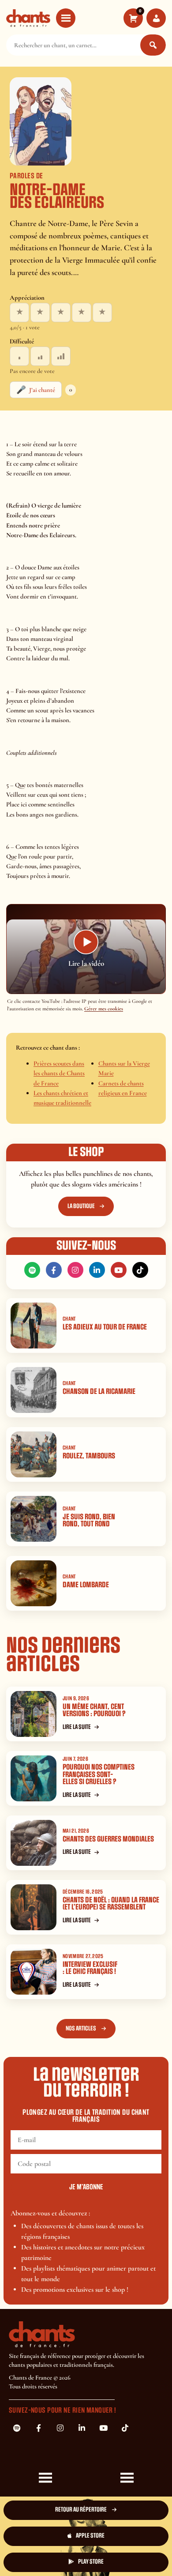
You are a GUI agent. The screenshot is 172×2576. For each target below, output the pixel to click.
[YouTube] (119, 1270)
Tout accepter (47, 2529)
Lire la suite (77, 1727)
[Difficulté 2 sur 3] (40, 356)
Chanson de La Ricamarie (99, 1392)
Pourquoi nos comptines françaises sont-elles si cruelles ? (99, 1774)
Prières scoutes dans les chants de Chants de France (59, 1073)
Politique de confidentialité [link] (126, 2554)
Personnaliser (47, 2557)
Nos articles (81, 2028)
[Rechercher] (153, 45)
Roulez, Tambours (89, 1456)
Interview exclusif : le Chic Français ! (90, 1968)
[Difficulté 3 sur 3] (61, 356)
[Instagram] (75, 1270)
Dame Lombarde (86, 1585)
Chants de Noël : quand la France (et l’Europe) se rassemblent (111, 1904)
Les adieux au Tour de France (105, 1327)
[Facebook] (54, 1270)
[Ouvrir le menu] (66, 18)
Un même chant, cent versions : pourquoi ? (94, 1710)
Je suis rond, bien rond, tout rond (89, 1521)
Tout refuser (126, 2529)
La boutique (81, 1206)
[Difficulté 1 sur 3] (19, 356)
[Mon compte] (156, 18)
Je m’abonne (86, 2187)
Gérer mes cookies (104, 1009)
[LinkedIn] (97, 1270)
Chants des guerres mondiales (108, 1839)
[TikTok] (140, 1270)
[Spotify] (32, 1270)
